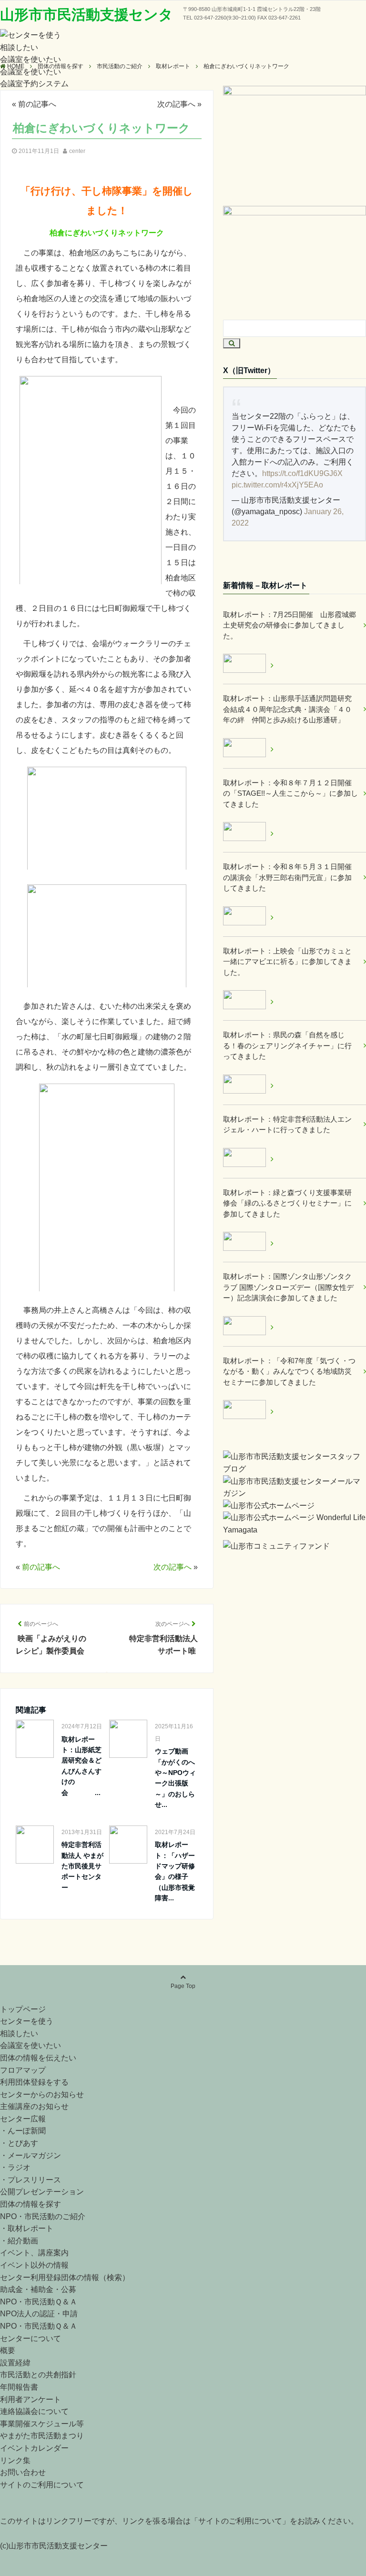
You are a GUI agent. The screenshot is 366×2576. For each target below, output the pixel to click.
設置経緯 (15, 2363)
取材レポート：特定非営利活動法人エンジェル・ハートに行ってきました (287, 1125)
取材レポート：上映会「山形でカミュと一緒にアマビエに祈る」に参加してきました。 (287, 962)
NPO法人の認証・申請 (39, 2314)
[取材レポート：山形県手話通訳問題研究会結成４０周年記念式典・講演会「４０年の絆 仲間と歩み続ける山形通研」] (248, 749)
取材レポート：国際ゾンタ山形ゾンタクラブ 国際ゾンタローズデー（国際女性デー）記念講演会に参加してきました (288, 1287)
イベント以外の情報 (34, 2265)
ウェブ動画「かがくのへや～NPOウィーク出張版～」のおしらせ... (175, 1778)
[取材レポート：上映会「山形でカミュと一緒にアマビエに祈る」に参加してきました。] (248, 1001)
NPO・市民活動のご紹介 (43, 2216)
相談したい (19, 47)
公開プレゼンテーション (42, 2192)
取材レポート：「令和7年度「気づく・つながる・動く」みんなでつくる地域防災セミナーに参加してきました (289, 1371)
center (77, 151)
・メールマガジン (30, 2155)
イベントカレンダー (34, 2448)
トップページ (23, 2009)
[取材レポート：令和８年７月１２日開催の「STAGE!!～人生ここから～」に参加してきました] (248, 833)
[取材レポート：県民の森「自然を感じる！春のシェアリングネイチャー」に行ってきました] (248, 1086)
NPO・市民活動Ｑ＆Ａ (39, 2302)
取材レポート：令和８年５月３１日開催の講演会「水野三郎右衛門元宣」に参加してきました (287, 877)
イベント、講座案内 (34, 2253)
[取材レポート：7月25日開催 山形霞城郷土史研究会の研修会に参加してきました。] (248, 665)
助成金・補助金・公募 (38, 2289)
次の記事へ (176, 104)
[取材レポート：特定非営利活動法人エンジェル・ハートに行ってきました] (248, 1159)
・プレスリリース (30, 2180)
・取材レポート (27, 2228)
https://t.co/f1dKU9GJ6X (302, 473)
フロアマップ (23, 2070)
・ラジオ (15, 2167)
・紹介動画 (19, 2241)
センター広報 (23, 2119)
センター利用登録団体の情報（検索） (65, 2277)
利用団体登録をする (34, 2082)
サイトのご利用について (42, 2485)
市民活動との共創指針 (38, 2375)
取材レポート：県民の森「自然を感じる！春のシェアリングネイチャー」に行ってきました (287, 1045)
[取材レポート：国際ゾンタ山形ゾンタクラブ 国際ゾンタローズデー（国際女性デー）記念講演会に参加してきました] (248, 1327)
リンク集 (15, 2460)
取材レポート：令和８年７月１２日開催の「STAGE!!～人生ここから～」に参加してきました (290, 793)
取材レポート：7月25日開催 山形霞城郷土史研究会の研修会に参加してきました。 (290, 625)
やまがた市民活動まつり (42, 2436)
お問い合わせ (23, 2472)
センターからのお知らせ (42, 2094)
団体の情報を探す (30, 2204)
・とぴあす (19, 2143)
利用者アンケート (30, 2399)
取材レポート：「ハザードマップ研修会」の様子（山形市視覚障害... (175, 1871)
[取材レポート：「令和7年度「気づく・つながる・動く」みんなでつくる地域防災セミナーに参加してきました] (248, 1411)
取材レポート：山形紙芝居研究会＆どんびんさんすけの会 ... (81, 1766)
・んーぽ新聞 (23, 2131)
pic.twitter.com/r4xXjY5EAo (277, 485)
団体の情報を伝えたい (38, 2058)
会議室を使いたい (30, 59)
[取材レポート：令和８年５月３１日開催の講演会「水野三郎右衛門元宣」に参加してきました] (248, 918)
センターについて (30, 2338)
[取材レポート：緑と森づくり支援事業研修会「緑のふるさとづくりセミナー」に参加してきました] (248, 1243)
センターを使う (27, 2021)
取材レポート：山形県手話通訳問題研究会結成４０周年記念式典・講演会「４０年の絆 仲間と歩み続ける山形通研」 (287, 709)
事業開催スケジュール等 (42, 2424)
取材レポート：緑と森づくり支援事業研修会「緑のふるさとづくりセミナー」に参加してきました (287, 1203)
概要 (8, 2350)
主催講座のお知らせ (34, 2106)
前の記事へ (37, 104)
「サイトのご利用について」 (240, 2521)
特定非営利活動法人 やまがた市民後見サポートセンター (82, 1866)
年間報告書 (19, 2387)
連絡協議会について (34, 2411)
